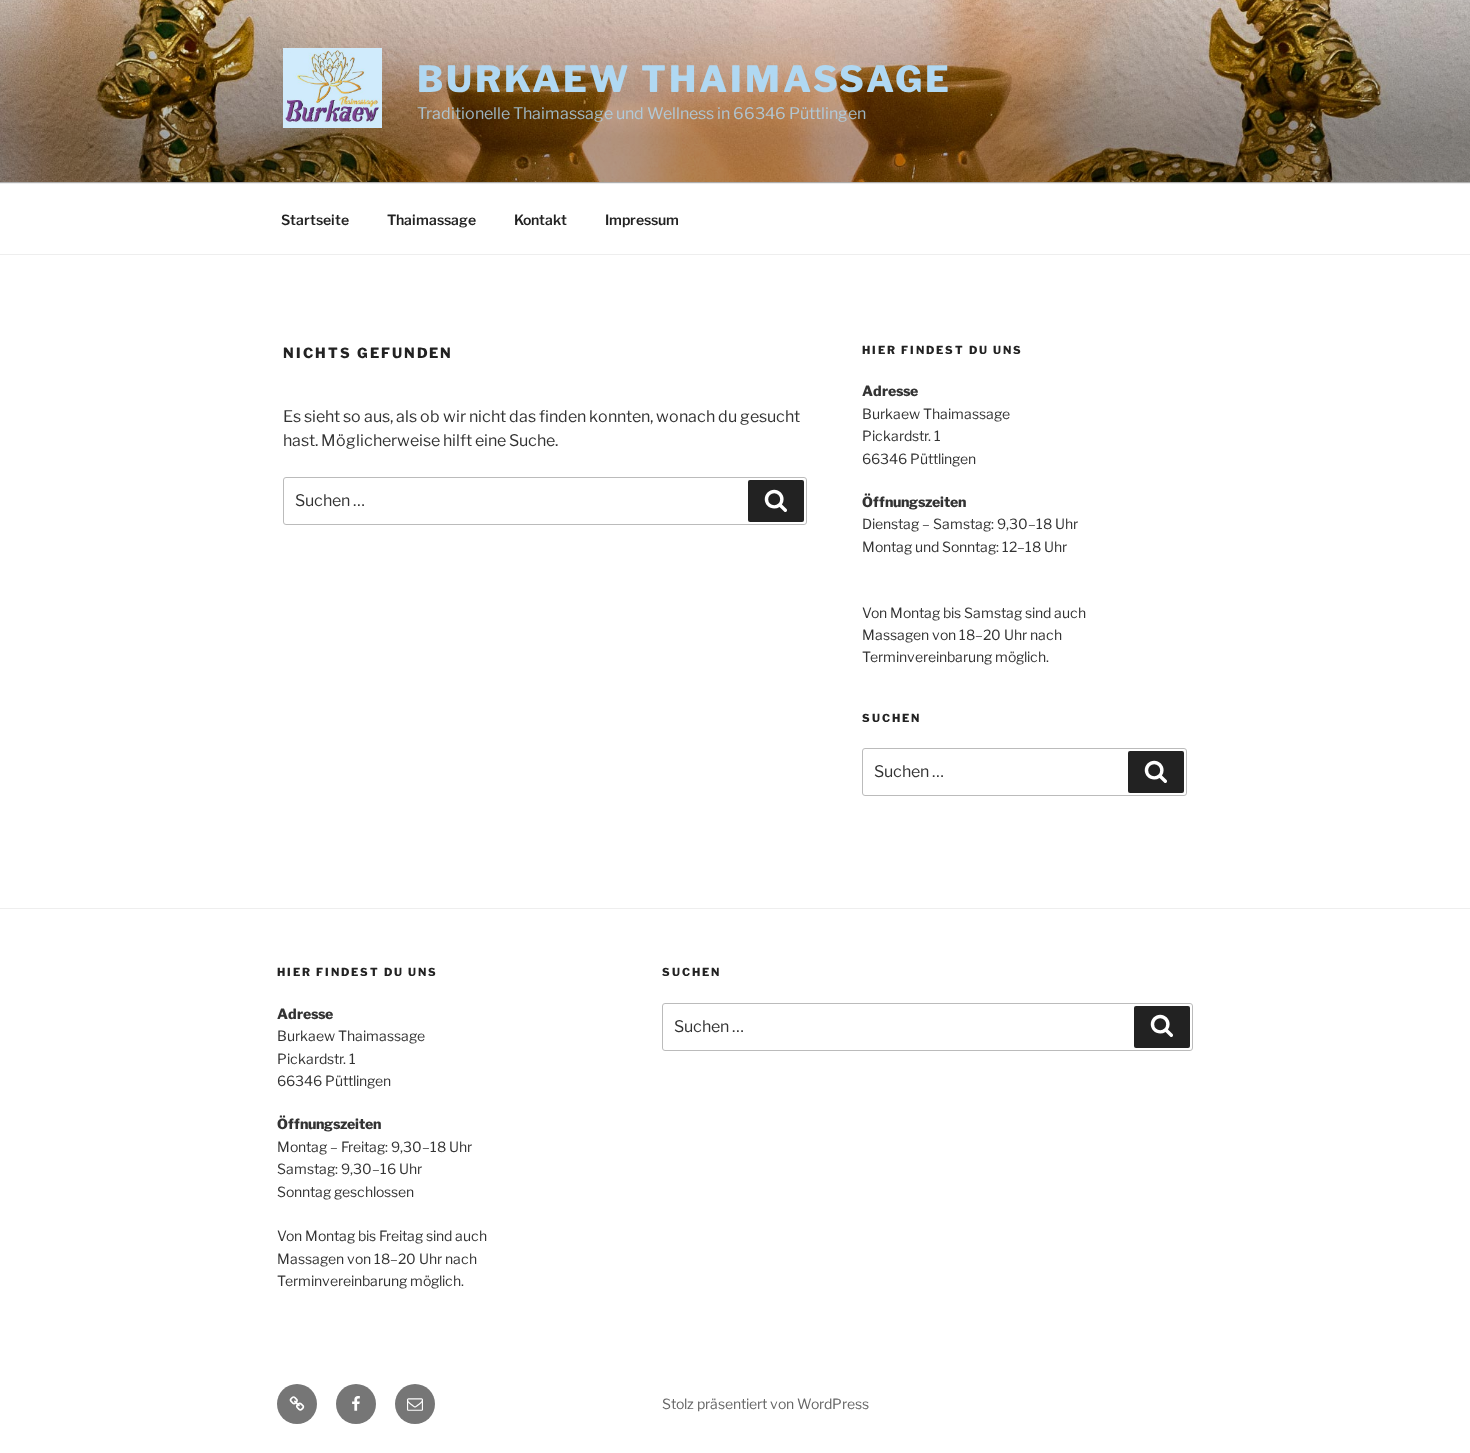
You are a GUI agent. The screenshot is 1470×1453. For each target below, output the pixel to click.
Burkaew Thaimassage (684, 79)
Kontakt (540, 219)
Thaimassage (431, 219)
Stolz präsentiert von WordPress (765, 1403)
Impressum (642, 219)
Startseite (315, 219)
